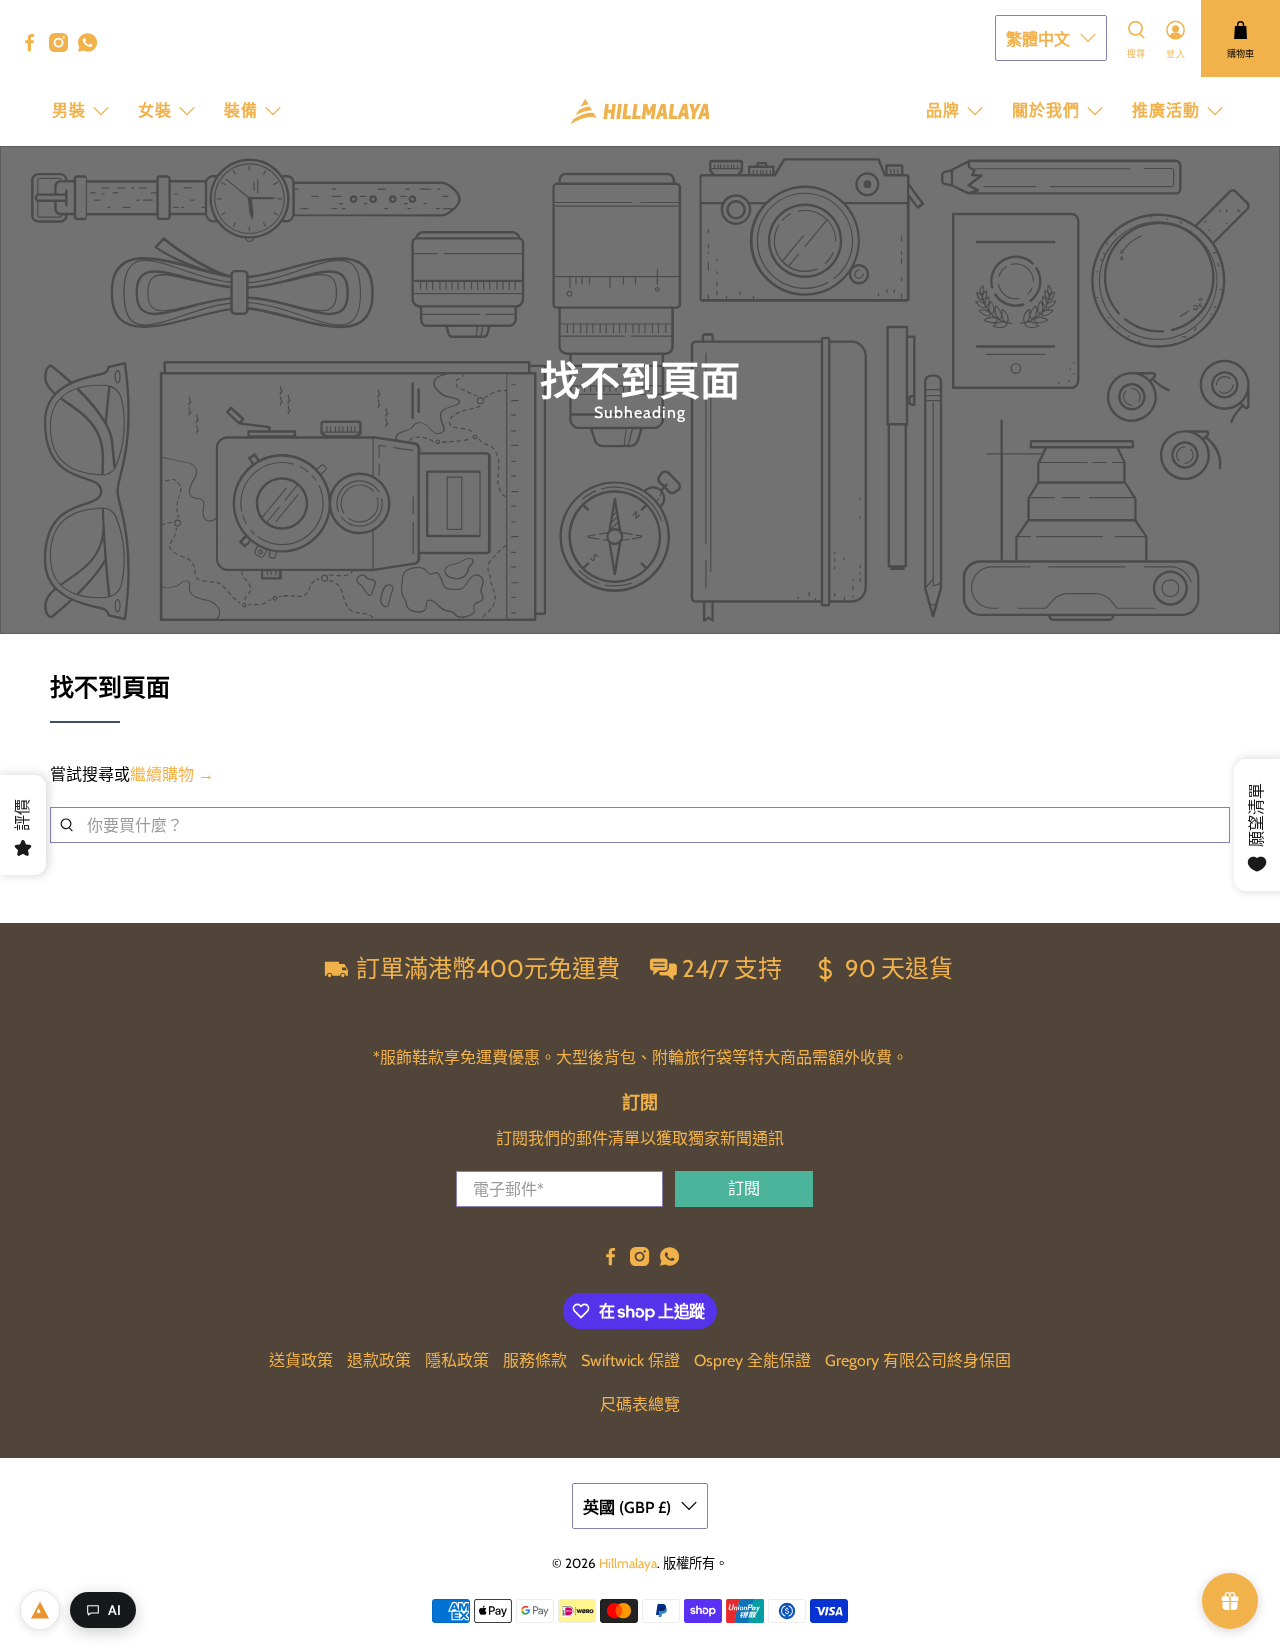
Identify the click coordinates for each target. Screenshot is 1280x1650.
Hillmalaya (628, 1563)
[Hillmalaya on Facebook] (34, 47)
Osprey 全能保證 (752, 1360)
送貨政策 (301, 1360)
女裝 (155, 110)
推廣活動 (1166, 110)
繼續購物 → (172, 774)
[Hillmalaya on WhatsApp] (92, 47)
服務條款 (535, 1360)
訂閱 (744, 1188)
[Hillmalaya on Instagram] (63, 47)
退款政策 (379, 1360)
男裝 (69, 110)
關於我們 (1046, 110)
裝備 (241, 110)
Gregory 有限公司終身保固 (918, 1360)
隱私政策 (457, 1360)
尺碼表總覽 (640, 1404)
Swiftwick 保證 (630, 1360)
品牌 (943, 110)
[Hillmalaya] (640, 111)
